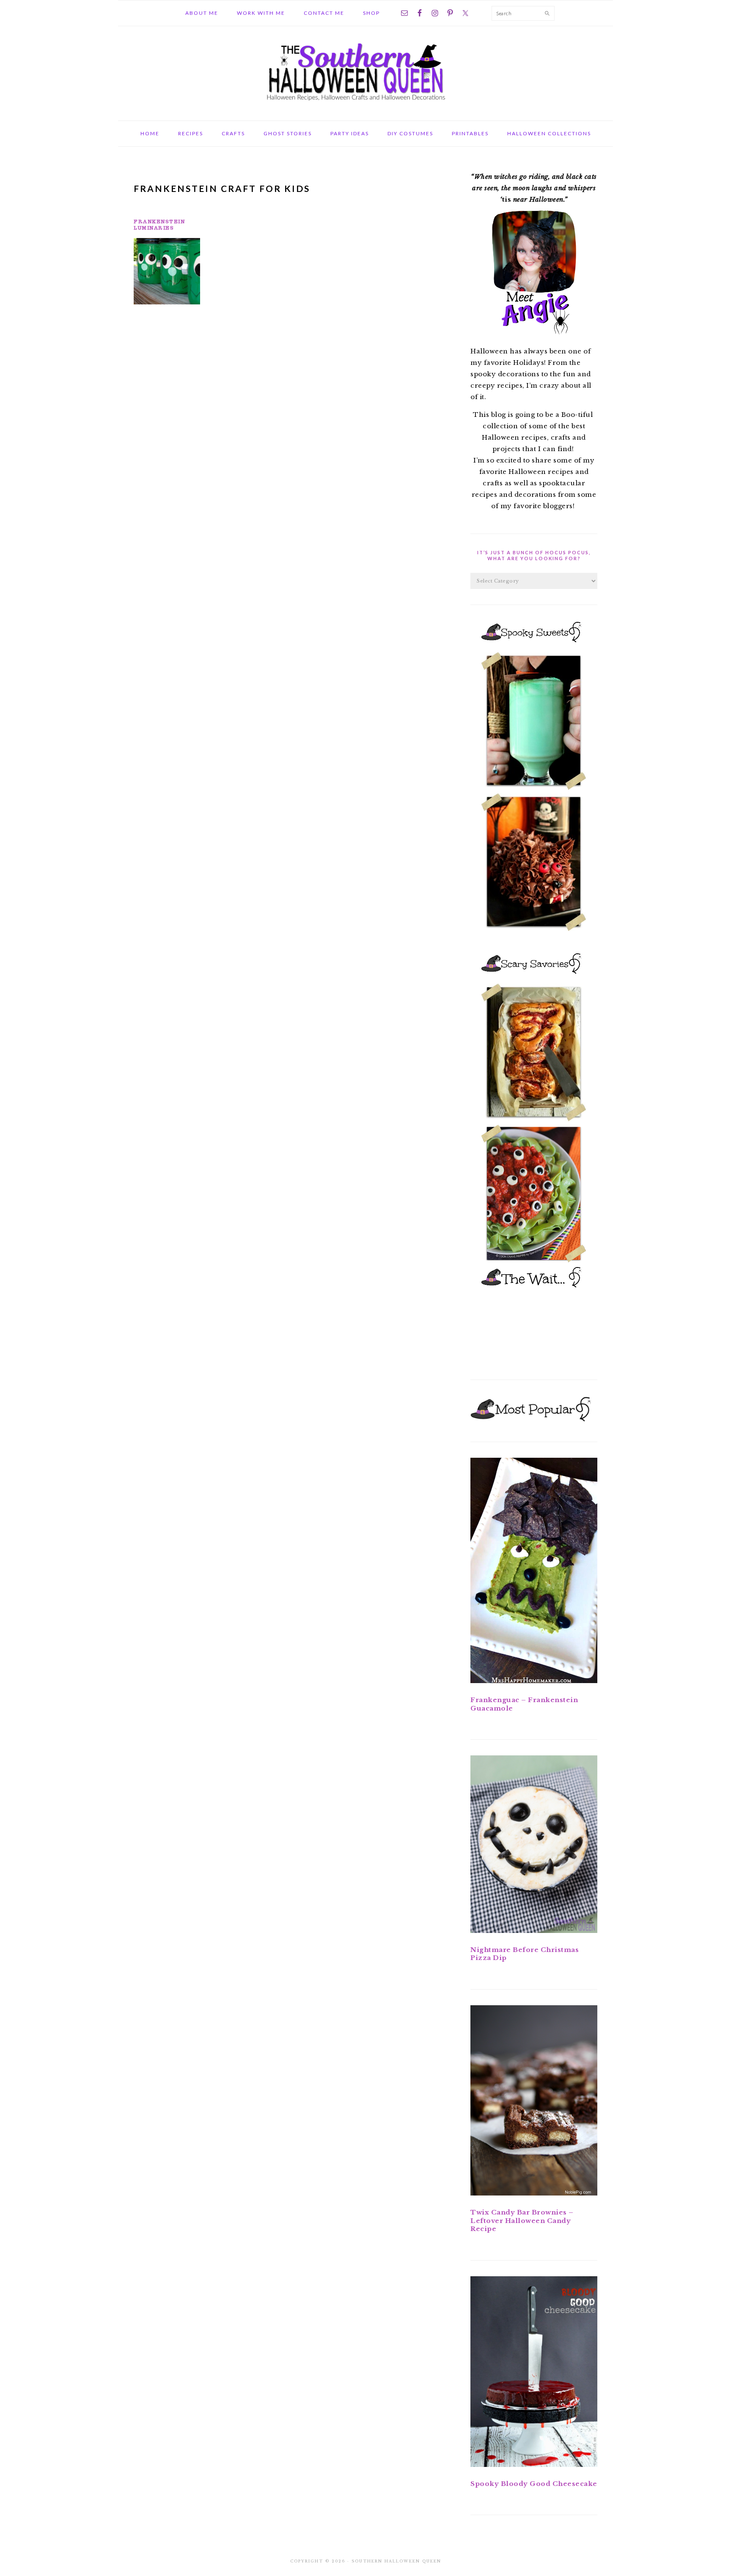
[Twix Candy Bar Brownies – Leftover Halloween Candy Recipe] (534, 2102)
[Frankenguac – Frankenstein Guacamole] (534, 1572)
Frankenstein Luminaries (159, 224)
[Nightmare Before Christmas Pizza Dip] (534, 1846)
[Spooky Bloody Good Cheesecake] (534, 2373)
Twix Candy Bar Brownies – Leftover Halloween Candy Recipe (522, 2220)
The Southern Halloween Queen (365, 71)
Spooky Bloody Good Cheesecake (534, 2484)
